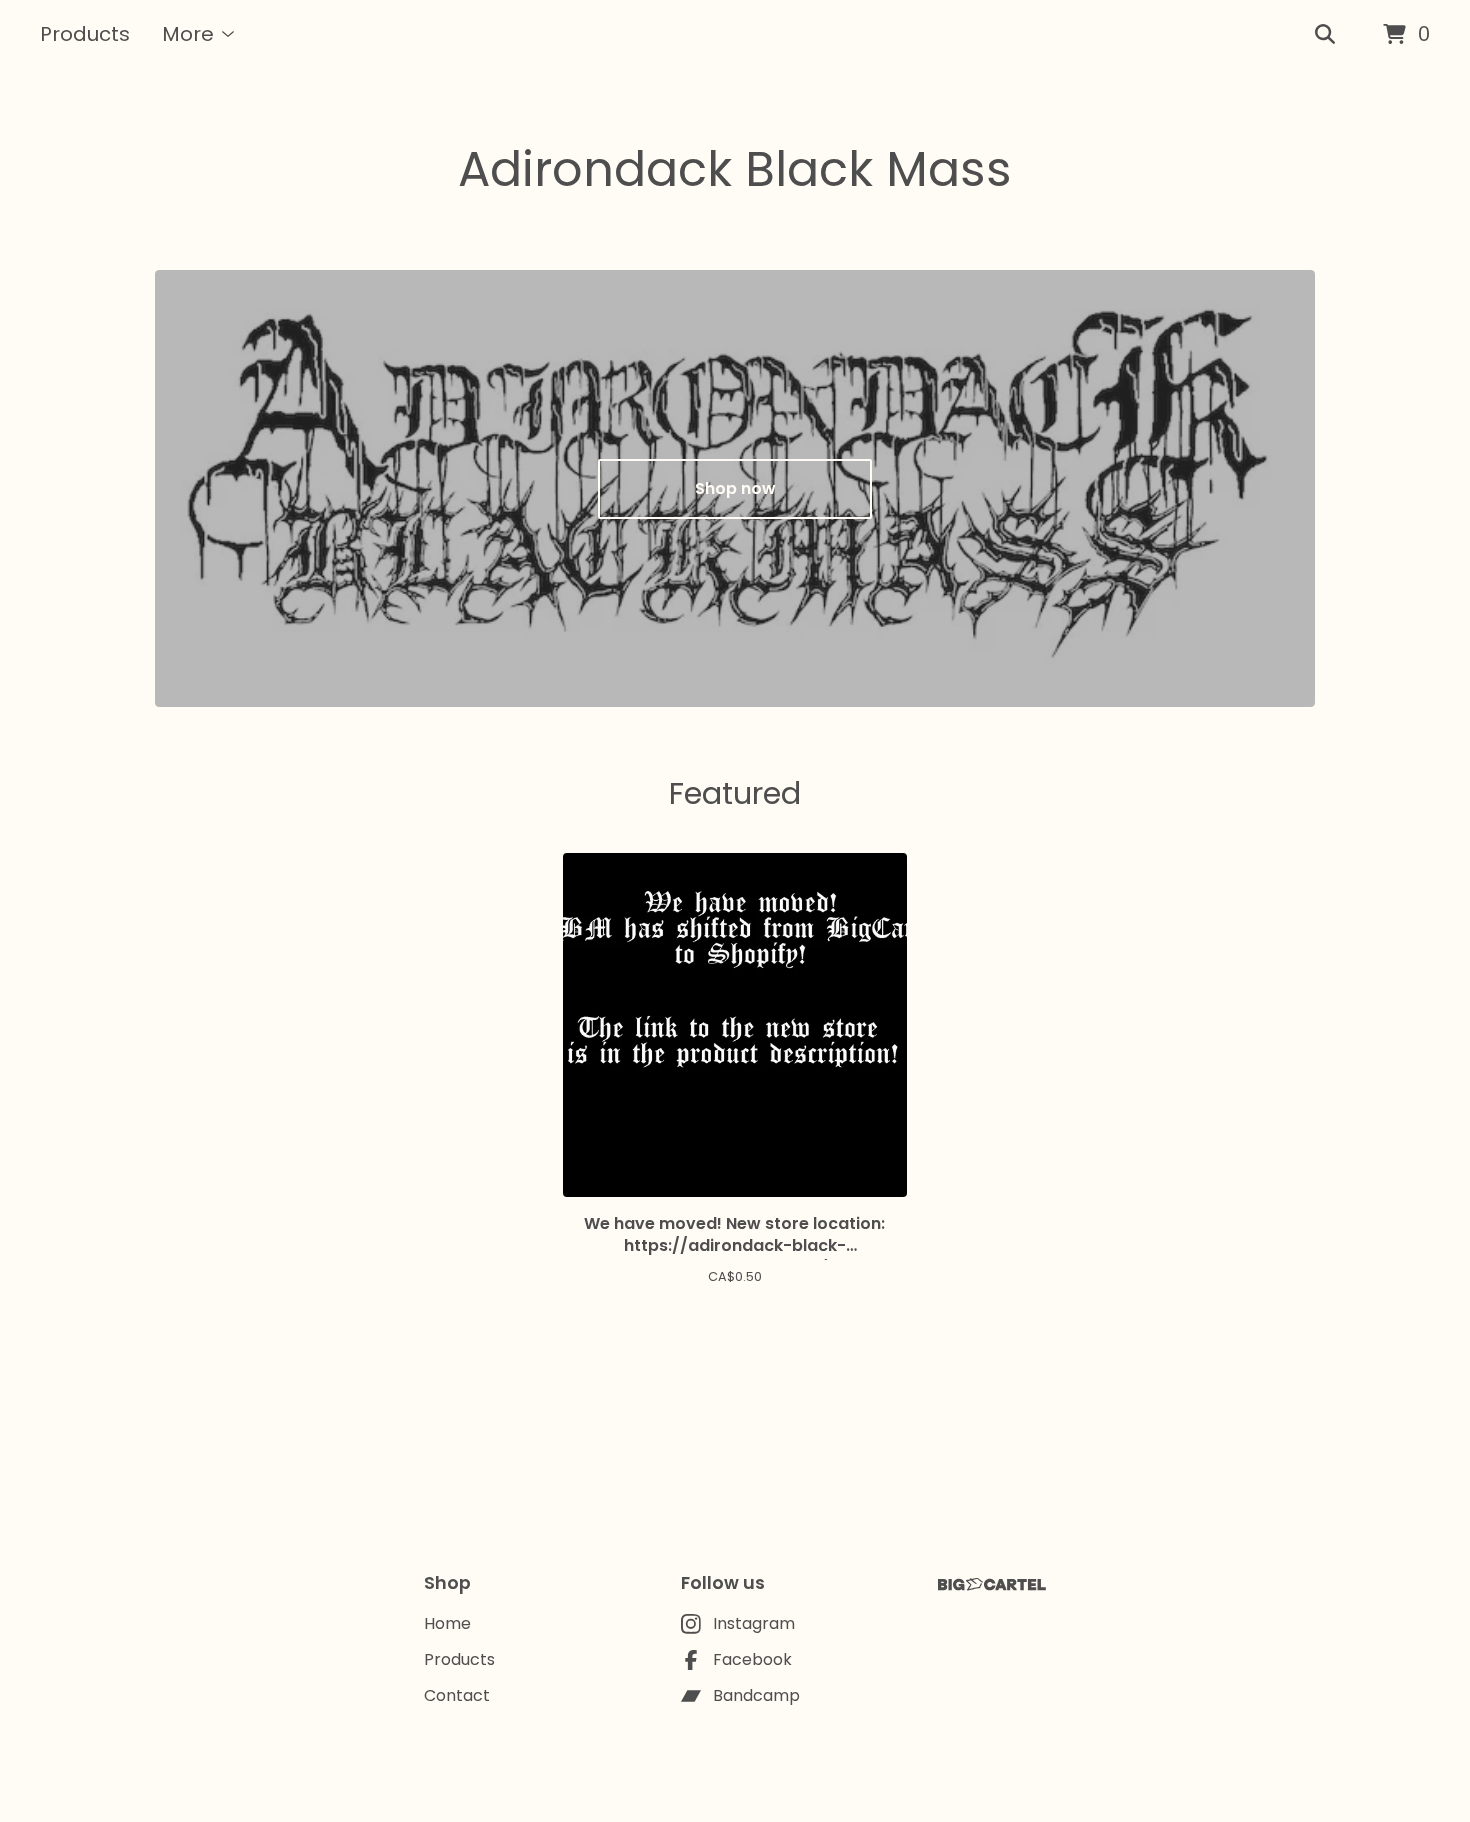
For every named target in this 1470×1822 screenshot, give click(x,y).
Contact (457, 1695)
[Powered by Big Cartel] (992, 1584)
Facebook (752, 1659)
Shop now (735, 488)
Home (447, 1623)
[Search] (1325, 35)
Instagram (754, 1623)
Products (85, 34)
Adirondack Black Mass (735, 169)
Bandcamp (756, 1695)
